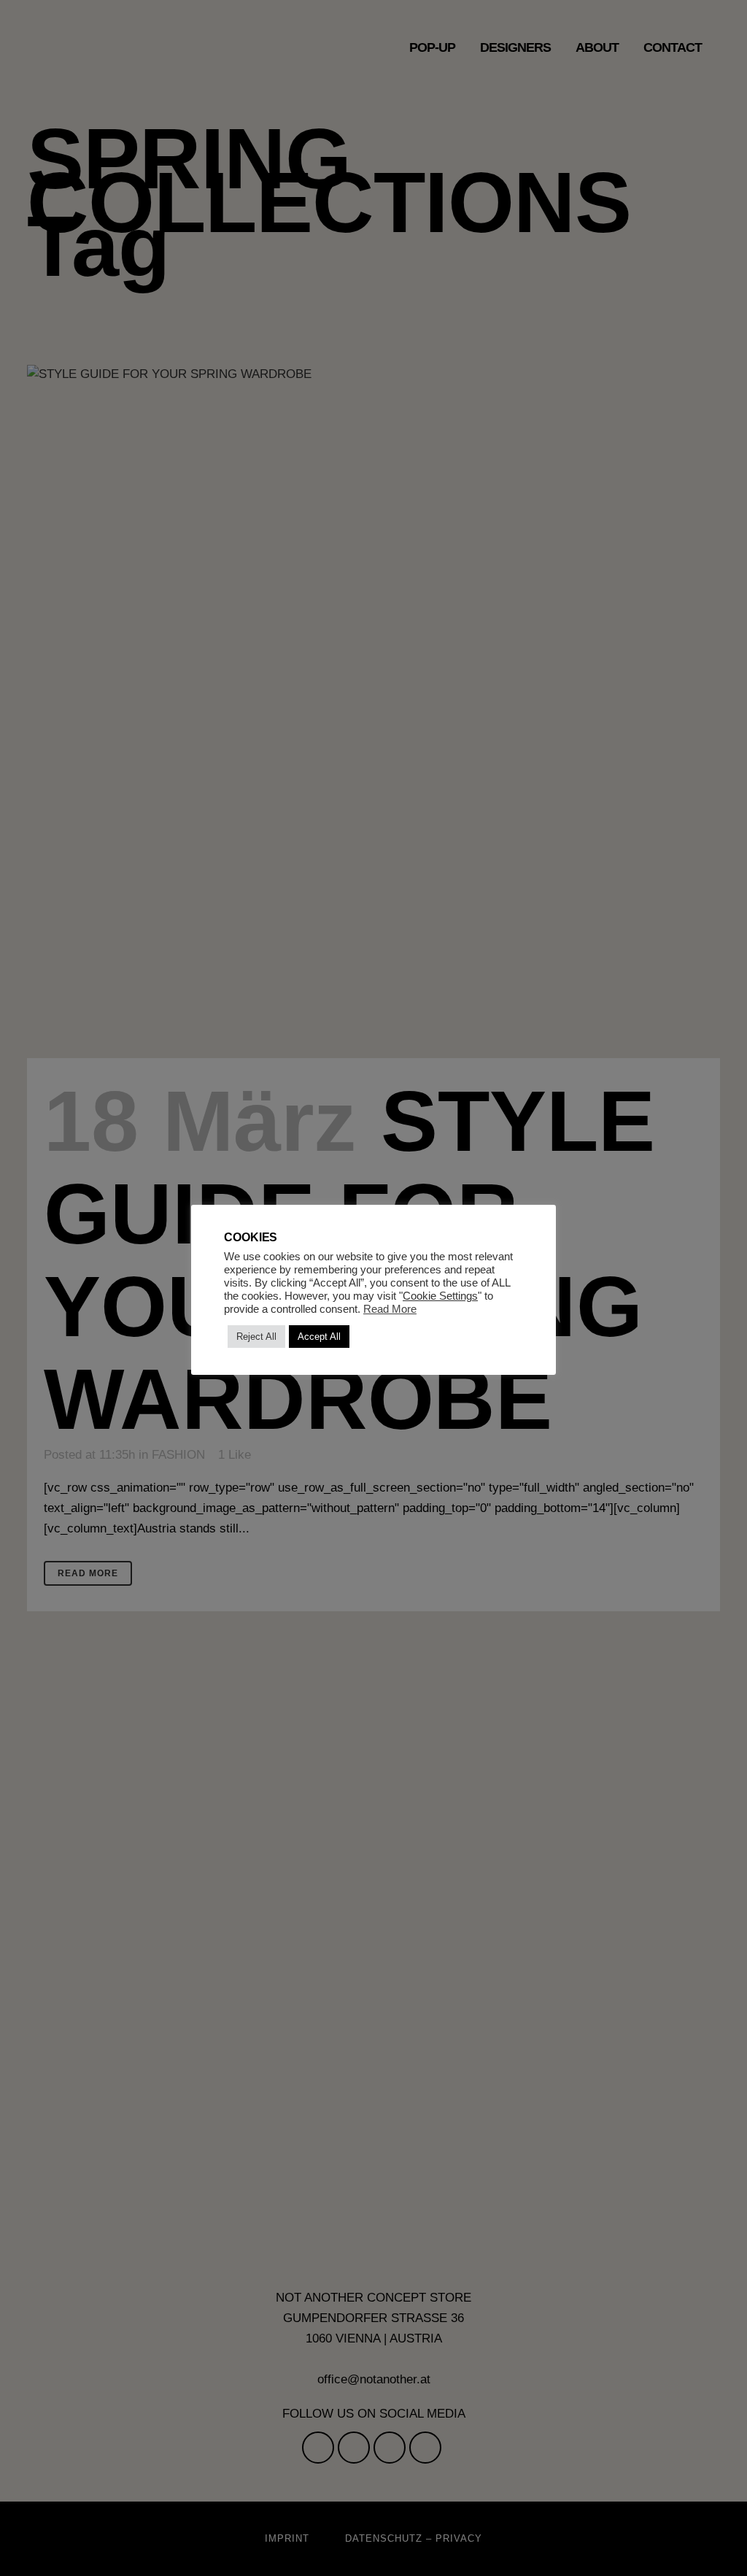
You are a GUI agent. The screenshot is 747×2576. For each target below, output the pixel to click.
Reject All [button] (256, 1337)
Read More (390, 1309)
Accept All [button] (319, 1337)
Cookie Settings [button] (440, 1296)
